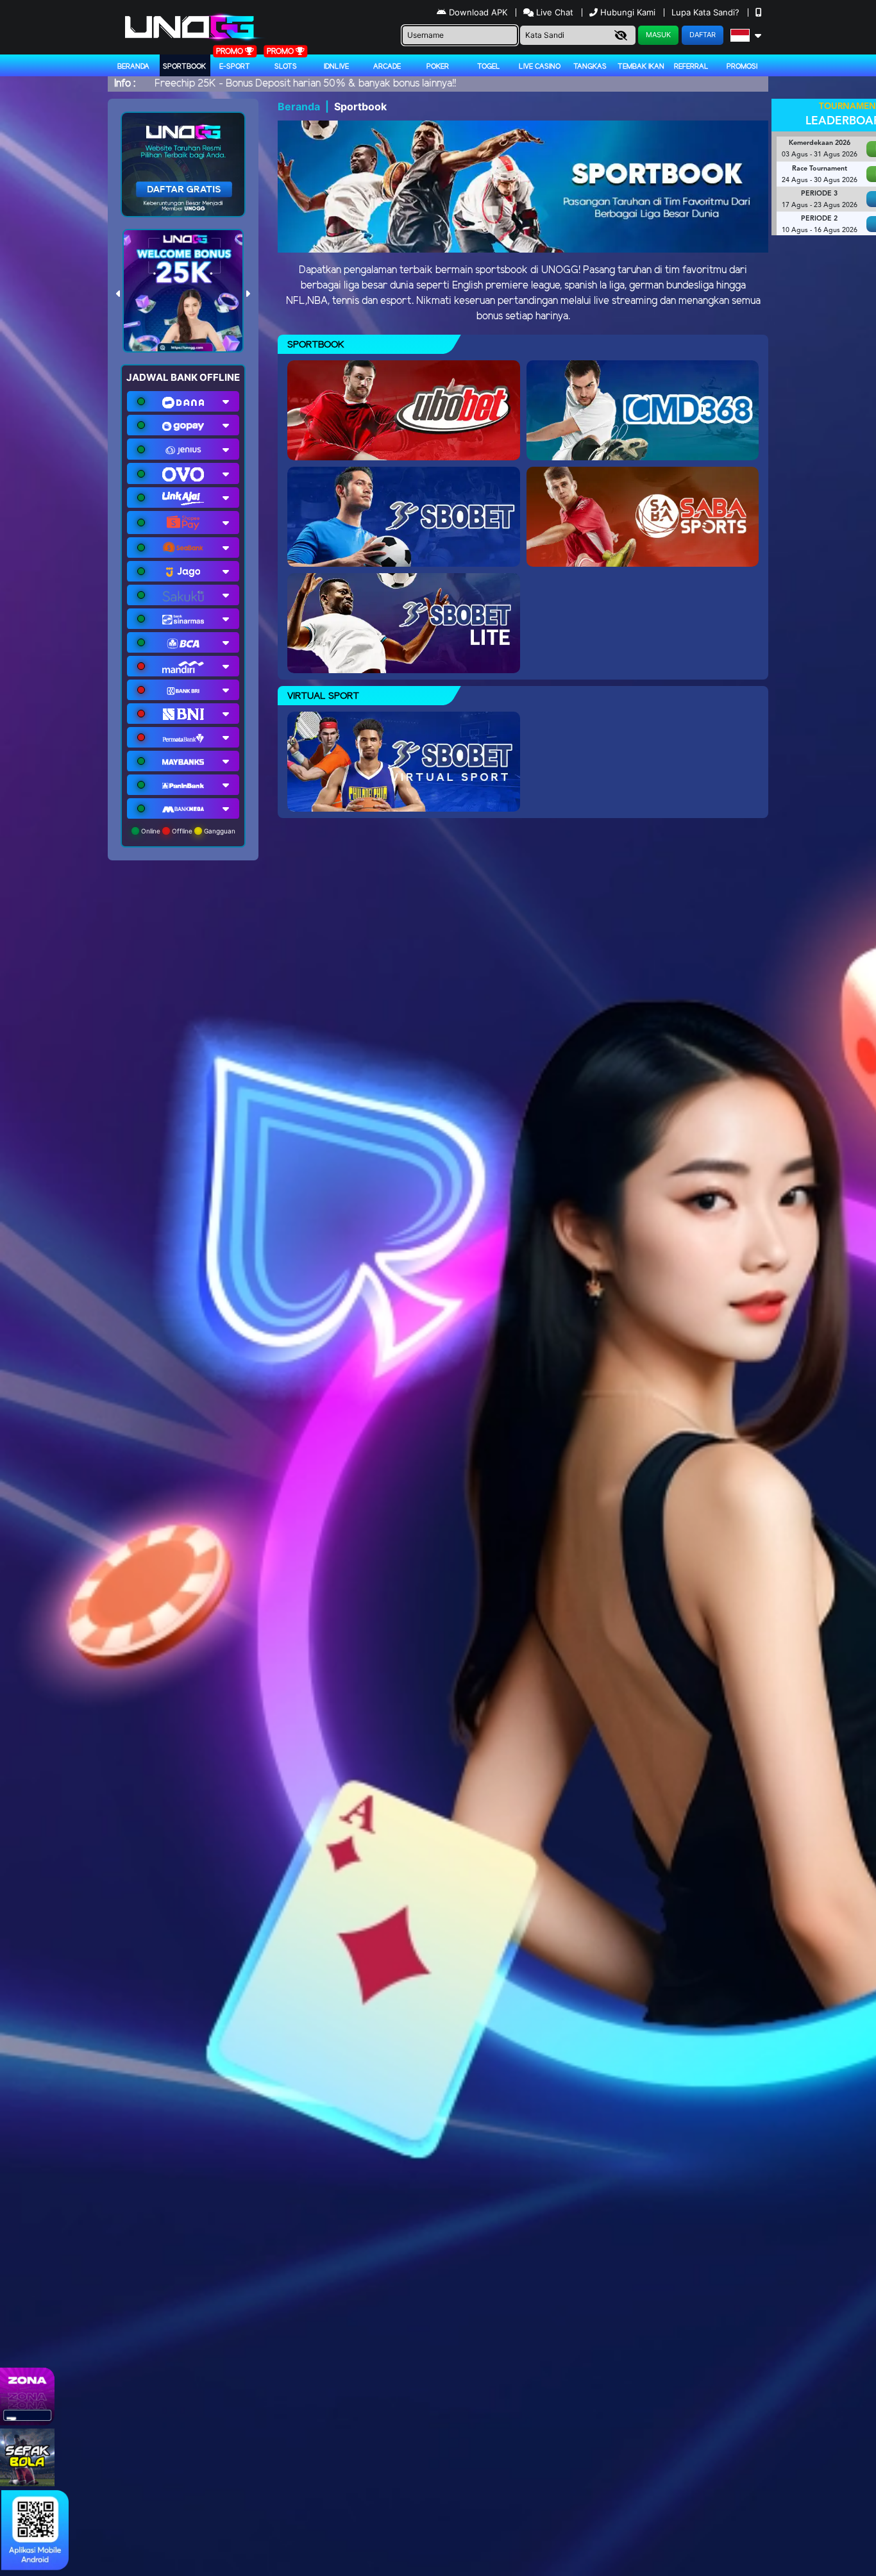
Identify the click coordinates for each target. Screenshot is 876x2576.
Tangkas (590, 67)
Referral (691, 67)
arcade (387, 67)
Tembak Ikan (641, 67)
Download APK (478, 12)
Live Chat (553, 12)
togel (489, 67)
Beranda (133, 67)
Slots (286, 67)
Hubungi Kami (628, 12)
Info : (125, 84)
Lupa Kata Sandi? (707, 12)
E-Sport (235, 67)
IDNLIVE (336, 67)
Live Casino (540, 67)
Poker (438, 67)
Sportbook (184, 67)
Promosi (742, 67)
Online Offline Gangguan (187, 831)
